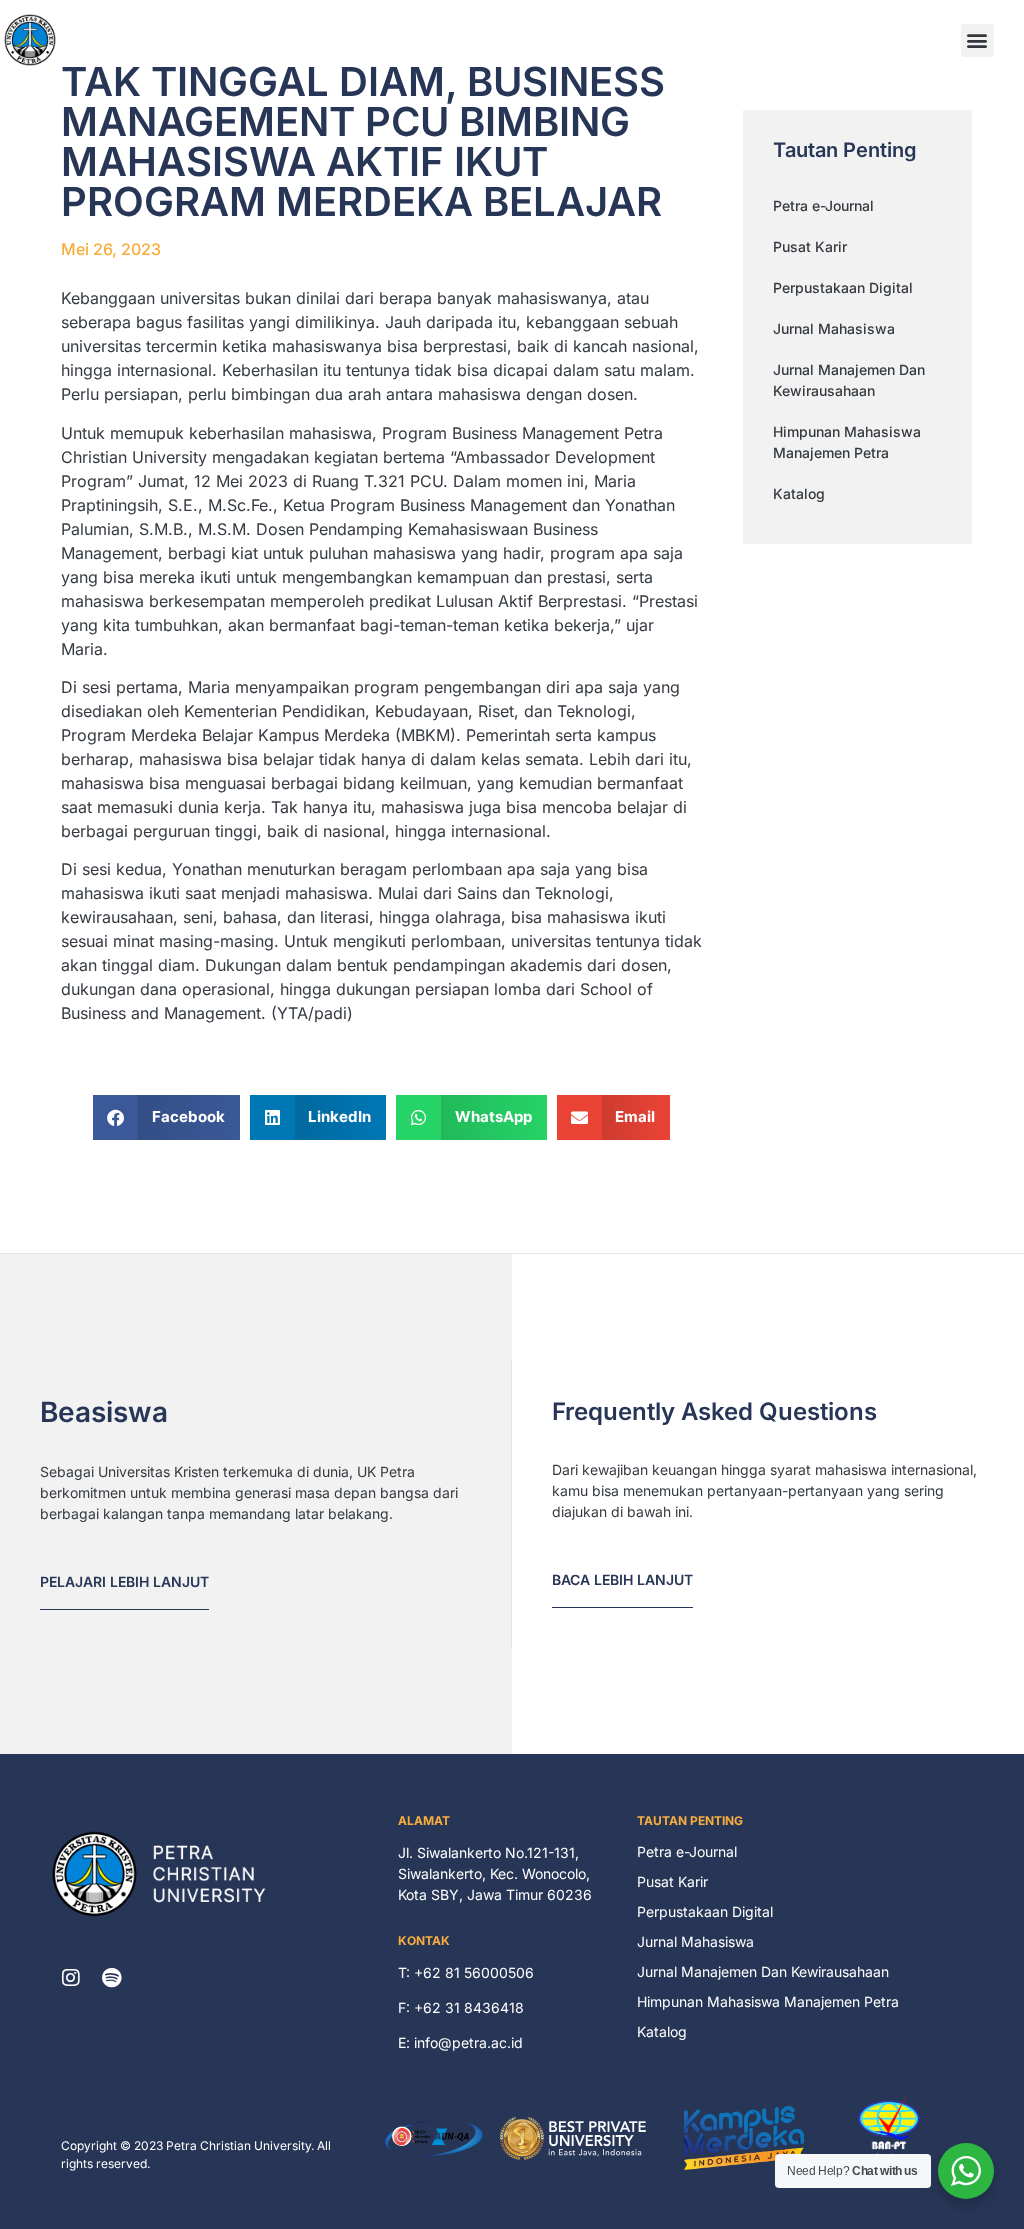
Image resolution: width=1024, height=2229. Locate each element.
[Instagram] (71, 1978)
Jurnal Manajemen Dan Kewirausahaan (849, 380)
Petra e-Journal (823, 205)
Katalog (799, 493)
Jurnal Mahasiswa (834, 328)
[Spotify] (111, 1978)
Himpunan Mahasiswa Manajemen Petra (847, 442)
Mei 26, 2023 (111, 249)
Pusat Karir (810, 246)
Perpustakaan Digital (843, 287)
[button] (977, 40)
